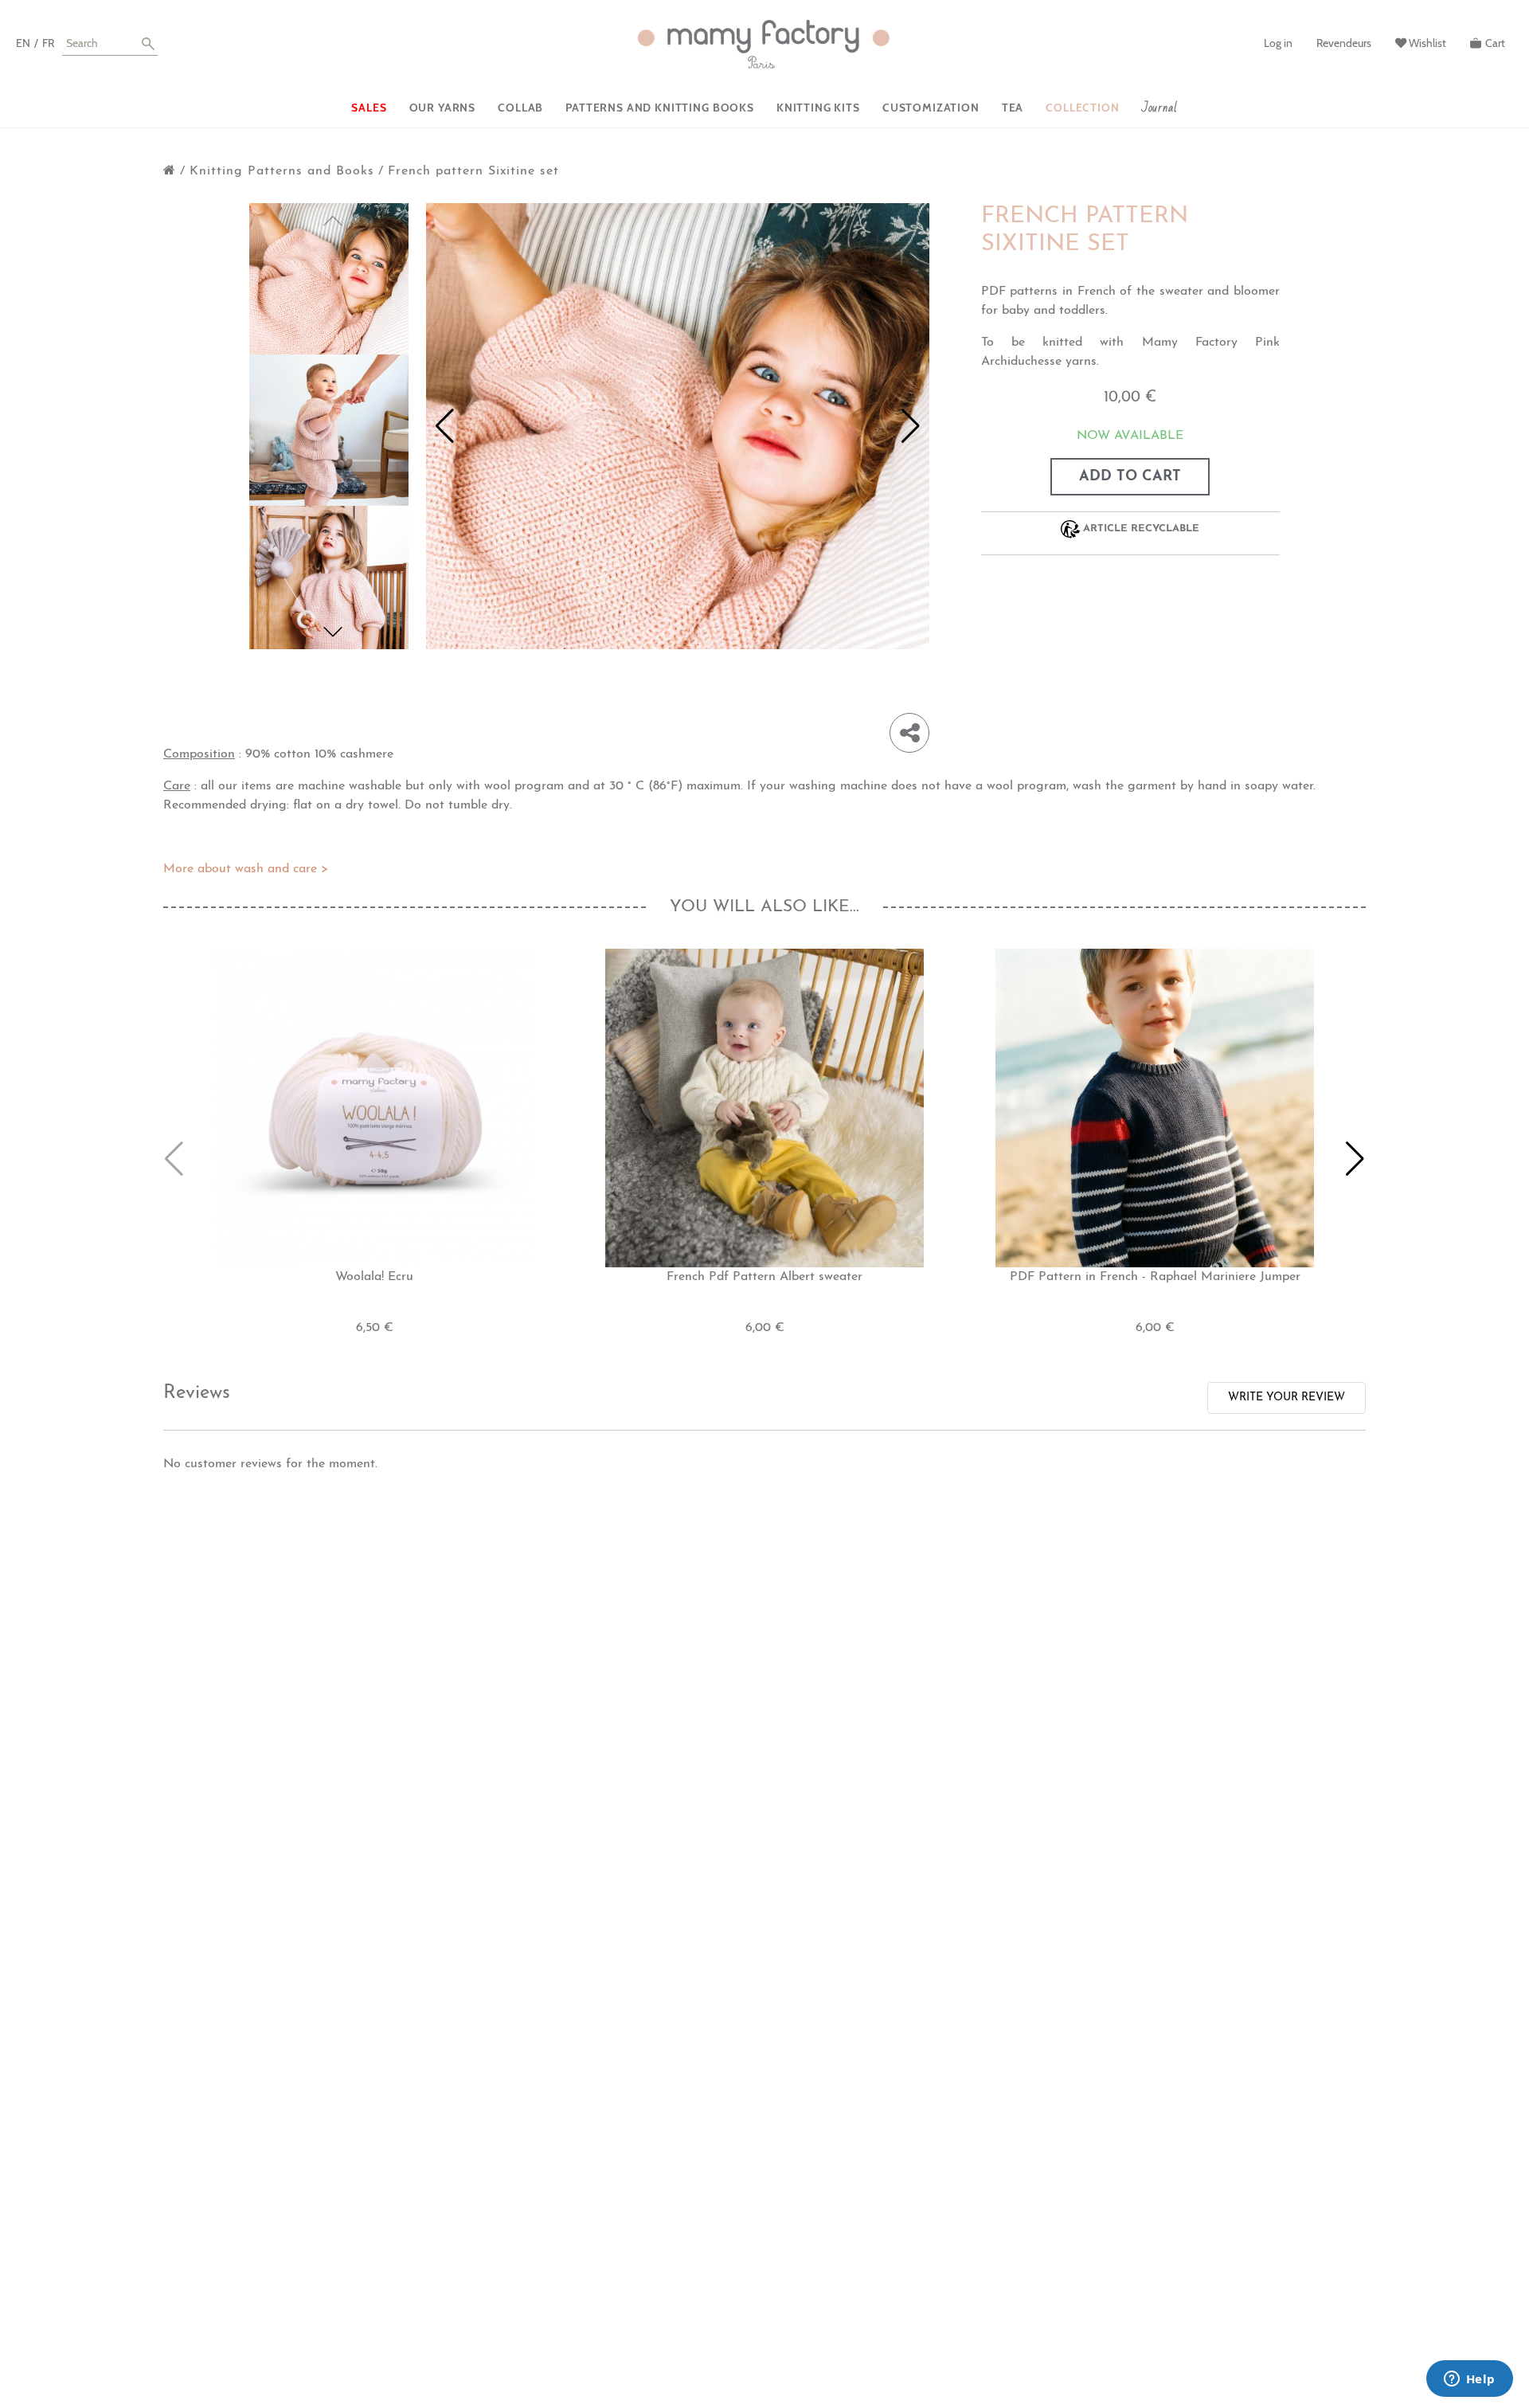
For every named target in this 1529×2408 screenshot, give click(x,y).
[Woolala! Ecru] (374, 1107)
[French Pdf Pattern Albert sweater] (764, 1107)
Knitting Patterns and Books (282, 171)
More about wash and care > (246, 869)
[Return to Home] (170, 171)
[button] (333, 632)
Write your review (1287, 1398)
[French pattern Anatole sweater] (331, 283)
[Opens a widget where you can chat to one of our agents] (1469, 2380)
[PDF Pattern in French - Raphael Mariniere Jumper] (1155, 1107)
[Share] (909, 733)
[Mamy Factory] (764, 45)
